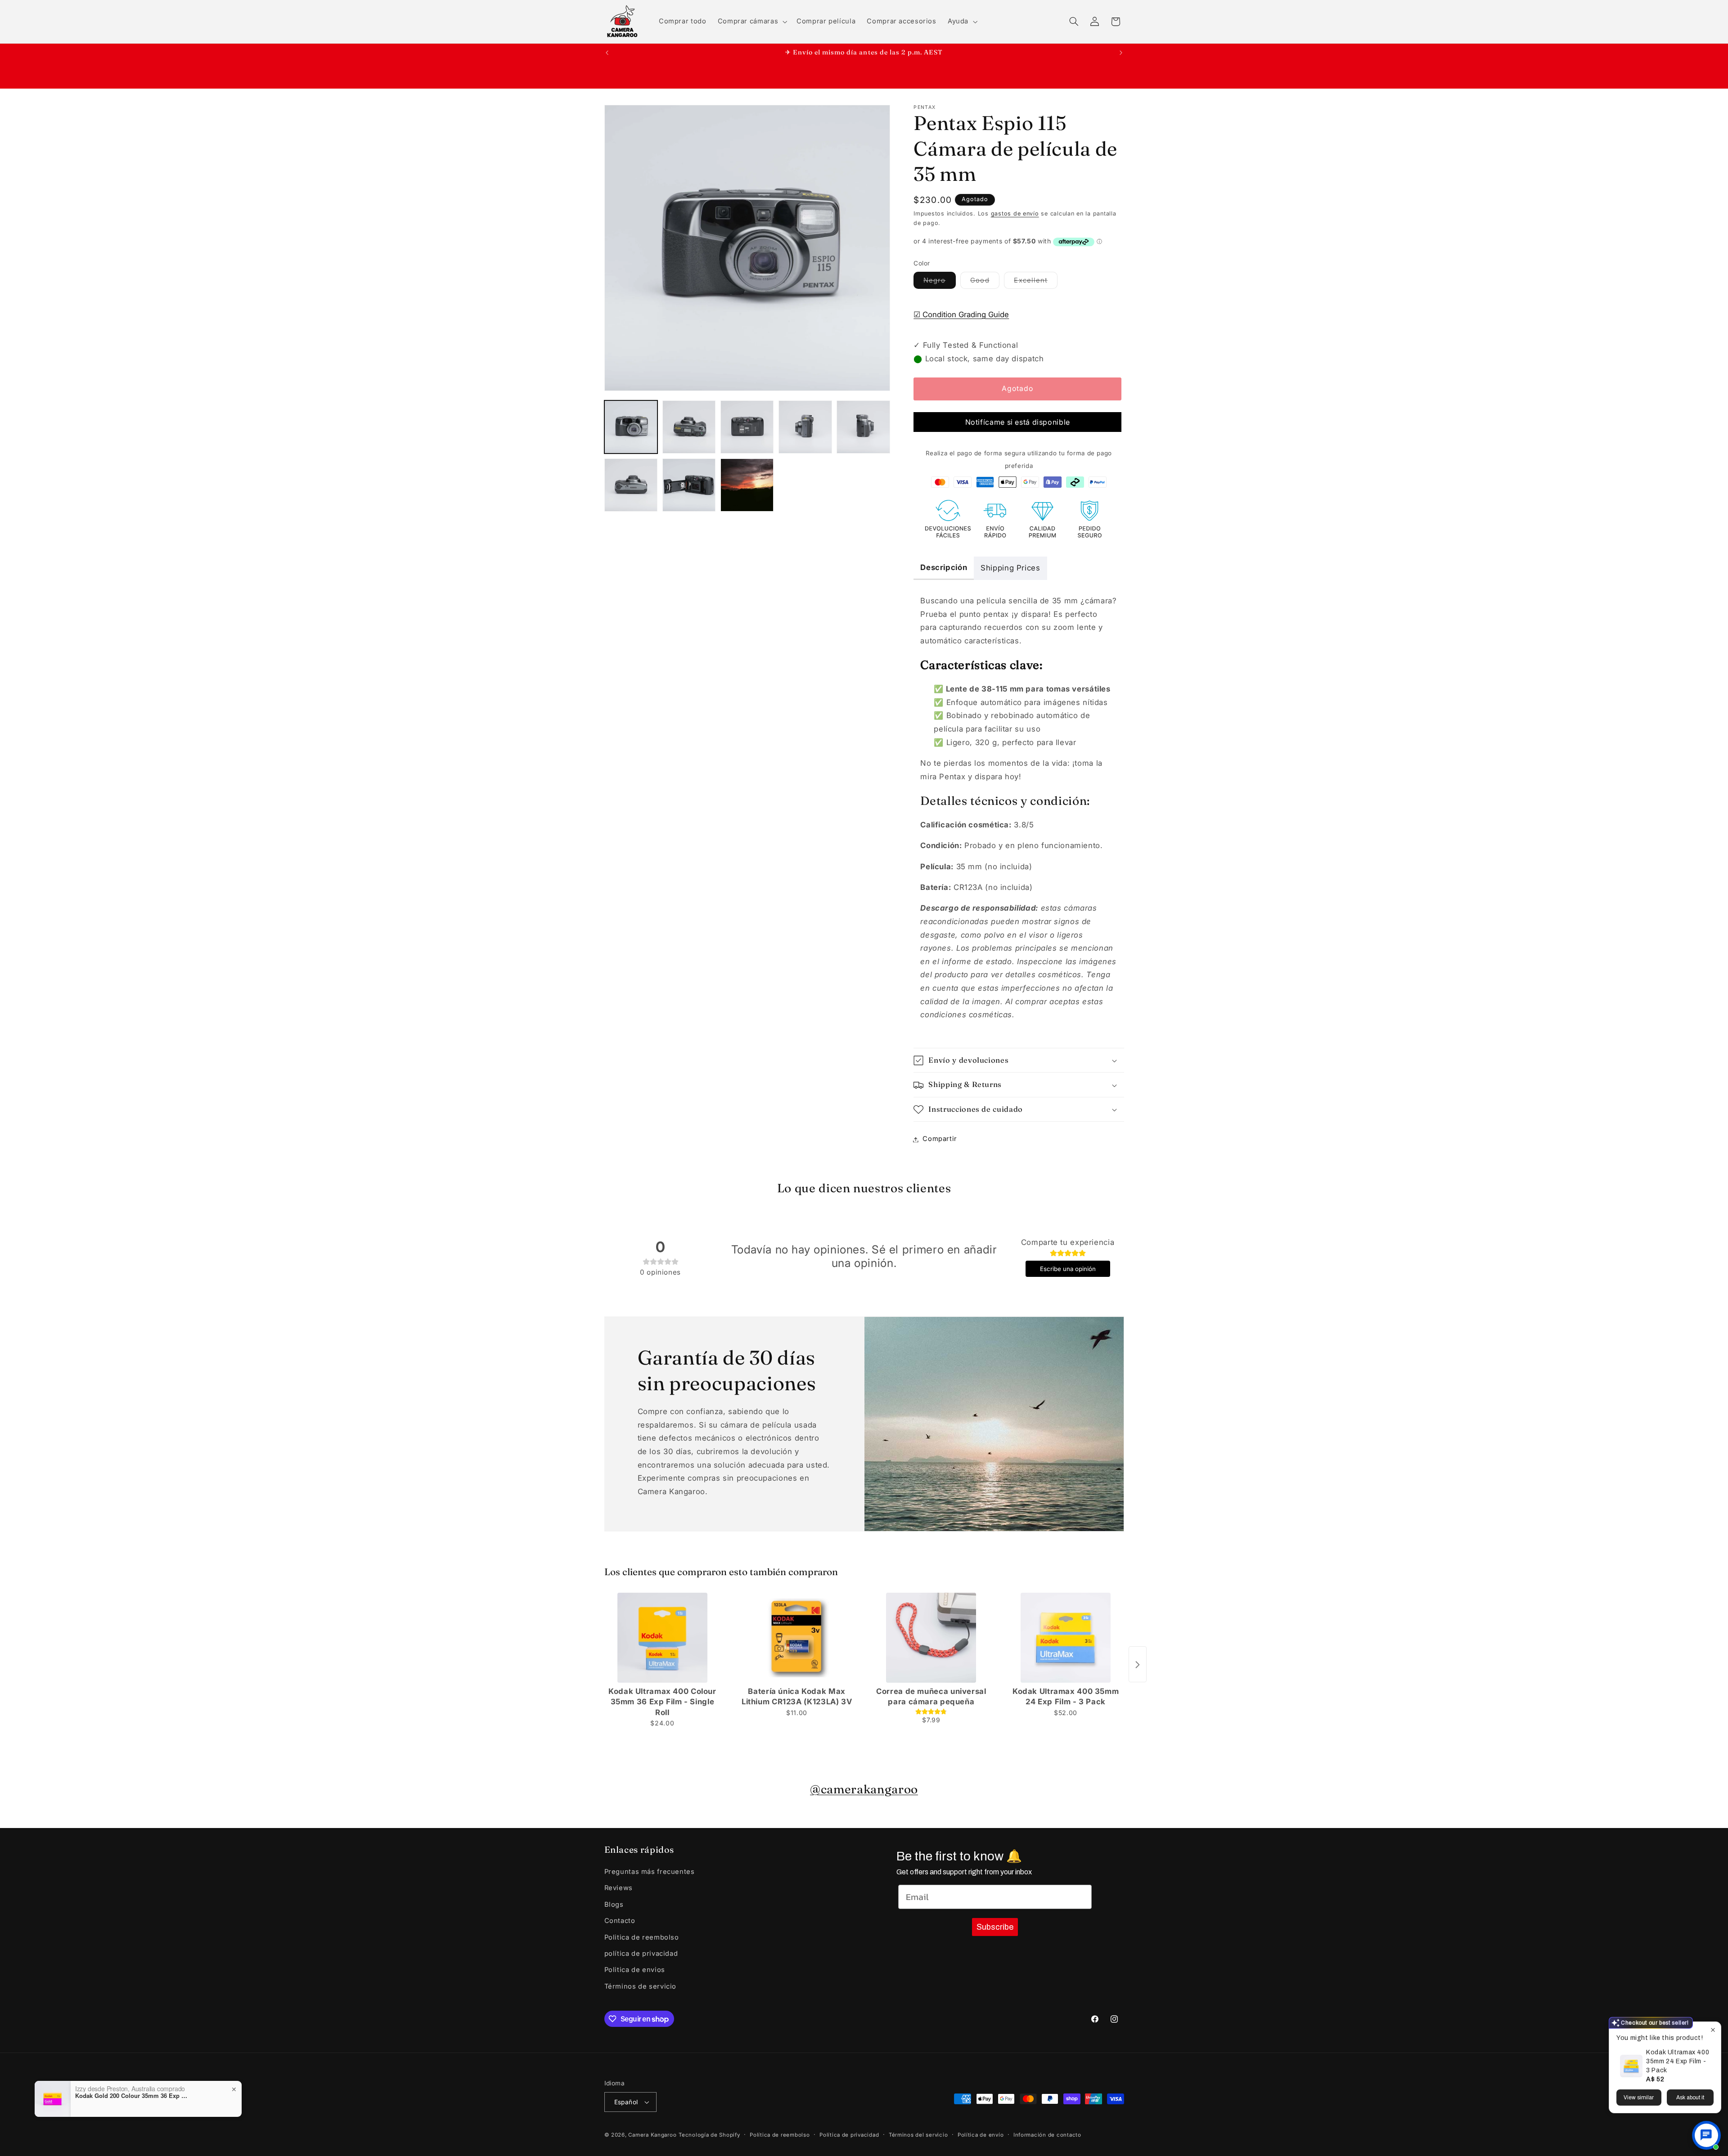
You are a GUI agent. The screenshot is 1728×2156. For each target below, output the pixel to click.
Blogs (614, 1905)
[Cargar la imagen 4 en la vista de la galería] (805, 427)
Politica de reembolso (642, 1937)
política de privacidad (641, 1954)
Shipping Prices (1010, 568)
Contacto (620, 1921)
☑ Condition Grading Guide (961, 314)
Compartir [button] (940, 1139)
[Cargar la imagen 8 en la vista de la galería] (747, 485)
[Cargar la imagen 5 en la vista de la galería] (863, 427)
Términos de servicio (641, 1987)
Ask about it (1690, 2098)
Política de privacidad (849, 2135)
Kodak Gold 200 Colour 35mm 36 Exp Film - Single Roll (131, 2096)
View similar (1639, 2098)
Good (985, 283)
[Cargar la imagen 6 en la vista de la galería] (631, 485)
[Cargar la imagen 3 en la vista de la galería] (747, 427)
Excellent (1035, 283)
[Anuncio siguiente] (1121, 53)
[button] (751, 22)
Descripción (944, 567)
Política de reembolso (780, 2135)
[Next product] (1138, 1665)
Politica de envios (635, 1970)
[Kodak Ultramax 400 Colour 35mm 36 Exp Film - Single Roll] (663, 1638)
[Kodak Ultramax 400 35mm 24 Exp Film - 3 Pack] (1066, 1638)
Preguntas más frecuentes (650, 1872)
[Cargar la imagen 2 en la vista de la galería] (689, 427)
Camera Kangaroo (652, 2135)
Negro (939, 283)
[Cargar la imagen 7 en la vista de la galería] (689, 485)
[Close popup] (1713, 2030)
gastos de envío (1015, 214)
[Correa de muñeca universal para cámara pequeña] (931, 1638)
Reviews (619, 1888)
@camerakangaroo (864, 1789)
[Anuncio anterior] (607, 53)
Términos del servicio (918, 2135)
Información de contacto (1047, 2135)
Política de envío (981, 2135)
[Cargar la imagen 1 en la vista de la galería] (631, 427)
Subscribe (995, 1927)
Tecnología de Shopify (709, 2135)
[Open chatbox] (1706, 2135)
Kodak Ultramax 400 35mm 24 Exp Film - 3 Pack (1678, 2061)
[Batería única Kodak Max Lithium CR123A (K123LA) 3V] (797, 1638)
